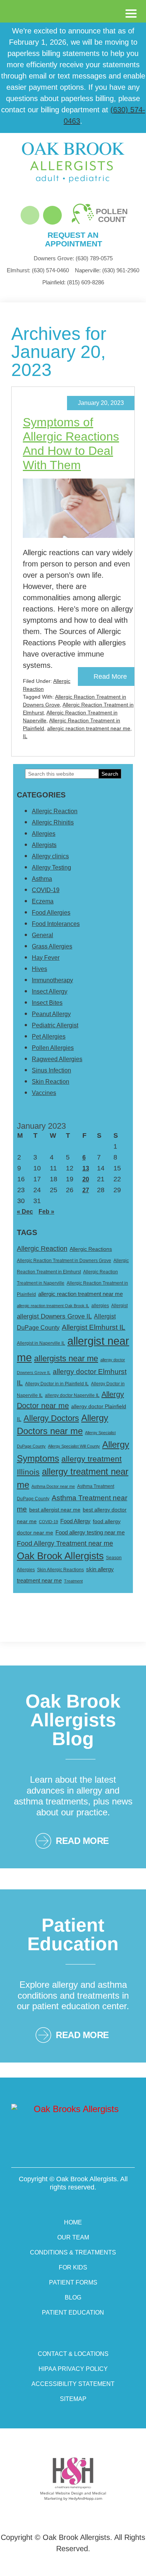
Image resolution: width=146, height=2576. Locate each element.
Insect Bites (47, 1003)
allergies (100, 1306)
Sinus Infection (51, 1070)
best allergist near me (55, 1510)
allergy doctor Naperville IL (72, 1395)
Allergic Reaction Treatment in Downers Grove (64, 1261)
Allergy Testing (51, 867)
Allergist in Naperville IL (41, 1343)
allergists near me (66, 1358)
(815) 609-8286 (73, 282)
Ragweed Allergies (57, 1059)
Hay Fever (46, 958)
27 (86, 1190)
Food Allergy (75, 1521)
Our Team (73, 2237)
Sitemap (73, 2399)
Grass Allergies (52, 946)
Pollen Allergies (53, 1048)
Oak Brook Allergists (60, 1556)
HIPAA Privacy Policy (73, 2369)
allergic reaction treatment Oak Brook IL (53, 1306)
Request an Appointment (73, 239)
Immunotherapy (52, 980)
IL (25, 736)
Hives (39, 969)
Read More (110, 676)
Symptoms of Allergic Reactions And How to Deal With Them (71, 444)
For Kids (73, 2267)
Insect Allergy (50, 991)
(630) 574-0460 (38, 270)
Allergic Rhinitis (53, 822)
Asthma (42, 879)
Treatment (73, 1581)
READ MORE (82, 1841)
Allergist (119, 1306)
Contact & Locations (73, 2354)
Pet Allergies (49, 1037)
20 (86, 1179)
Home (73, 2222)
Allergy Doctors (51, 1418)
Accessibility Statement (73, 2384)
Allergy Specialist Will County (74, 1446)
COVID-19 (46, 890)
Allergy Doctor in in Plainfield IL (57, 1384)
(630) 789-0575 (73, 258)
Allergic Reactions (91, 1249)
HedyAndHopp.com (85, 2498)
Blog (73, 2297)
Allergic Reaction (55, 811)
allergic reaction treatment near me (89, 728)
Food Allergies (51, 913)
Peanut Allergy (51, 1014)
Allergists (44, 845)
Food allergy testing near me (90, 1532)
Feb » (46, 1212)
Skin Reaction (51, 1082)
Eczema (43, 901)
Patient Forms (73, 2282)
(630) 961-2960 (107, 270)
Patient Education (73, 2313)
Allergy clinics (50, 856)
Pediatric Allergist (55, 1025)
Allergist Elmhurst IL (94, 1327)
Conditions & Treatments (73, 2252)
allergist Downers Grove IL (54, 1316)
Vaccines (44, 1093)
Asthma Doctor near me (53, 1486)
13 (86, 1168)
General (42, 935)
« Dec (25, 1212)
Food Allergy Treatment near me (65, 1543)
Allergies (44, 834)
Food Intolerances (56, 924)
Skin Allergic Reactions (60, 1570)
